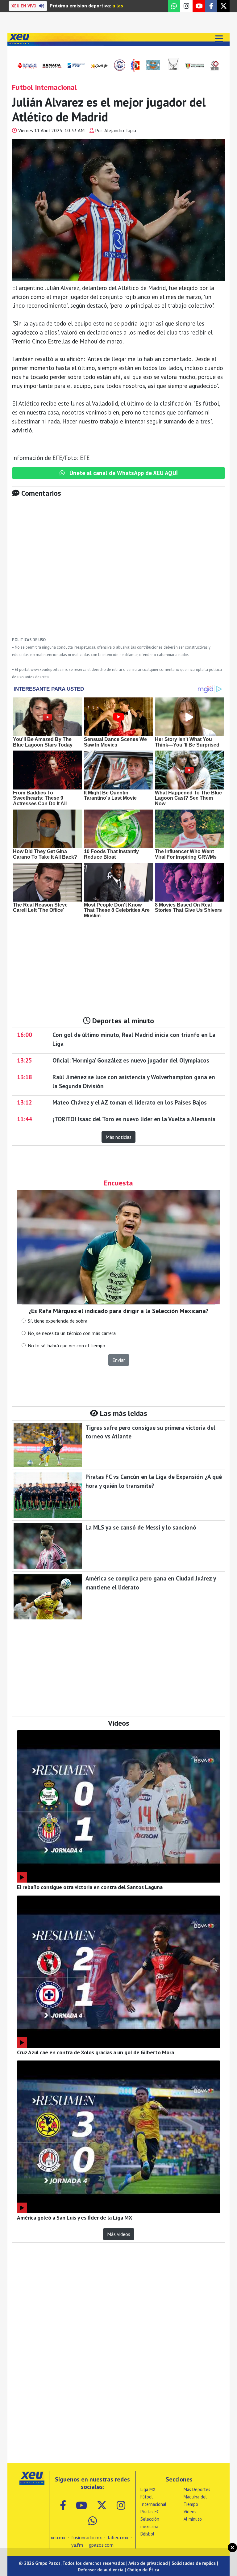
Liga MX (148, 2489)
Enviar (119, 1360)
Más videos (119, 2234)
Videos (190, 2512)
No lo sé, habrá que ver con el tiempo (67, 1345)
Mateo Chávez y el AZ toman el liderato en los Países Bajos (130, 1102)
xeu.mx (58, 2537)
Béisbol (147, 2534)
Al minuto (193, 2519)
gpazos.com (101, 2545)
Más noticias (118, 1137)
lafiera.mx (118, 2537)
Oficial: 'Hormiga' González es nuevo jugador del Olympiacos (131, 1060)
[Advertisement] (118, 572)
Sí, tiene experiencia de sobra (58, 1321)
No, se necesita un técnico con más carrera (72, 1333)
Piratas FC (150, 2512)
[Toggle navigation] (219, 39)
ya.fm (77, 2545)
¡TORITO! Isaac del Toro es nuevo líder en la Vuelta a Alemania (134, 1119)
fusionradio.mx (87, 2537)
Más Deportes (197, 2489)
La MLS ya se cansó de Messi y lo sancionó (141, 1527)
